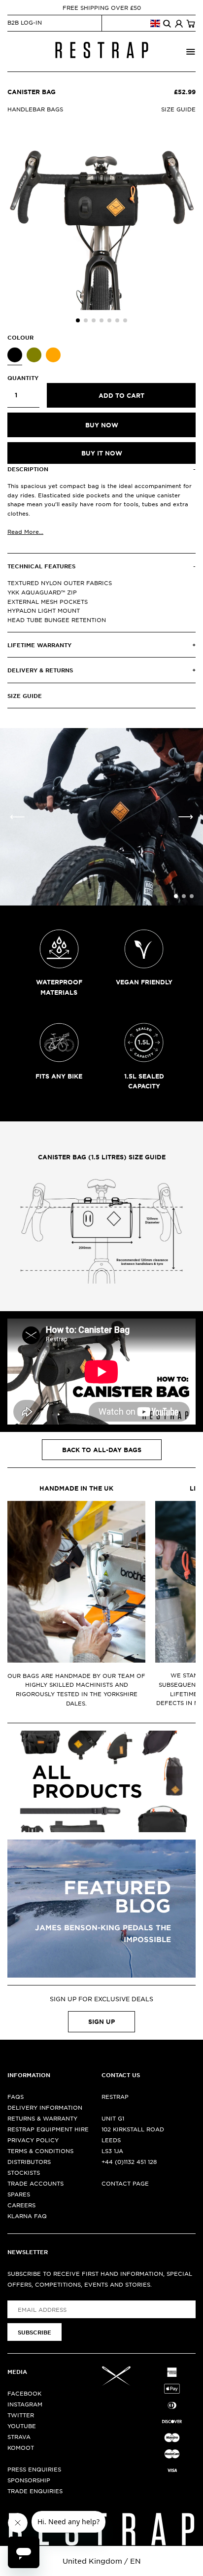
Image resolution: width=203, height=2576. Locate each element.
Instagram (25, 2404)
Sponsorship (29, 2480)
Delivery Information (45, 2107)
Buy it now (102, 453)
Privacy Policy (33, 2140)
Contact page (125, 2183)
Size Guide (178, 109)
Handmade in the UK (76, 1488)
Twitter (21, 2415)
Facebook (24, 2393)
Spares (19, 2194)
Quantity (23, 378)
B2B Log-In (25, 22)
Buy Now (102, 425)
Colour (20, 337)
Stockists (24, 2172)
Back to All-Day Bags (102, 1450)
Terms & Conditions (40, 2151)
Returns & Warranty (42, 2118)
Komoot (21, 2447)
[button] (78, 320)
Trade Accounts (35, 2183)
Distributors (29, 2161)
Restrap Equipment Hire (48, 2129)
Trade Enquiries (35, 2491)
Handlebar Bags (35, 109)
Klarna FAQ (27, 2216)
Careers (21, 2205)
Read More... (25, 531)
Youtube (22, 2426)
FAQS (16, 2096)
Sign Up (101, 2021)
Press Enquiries (34, 2469)
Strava (19, 2437)
